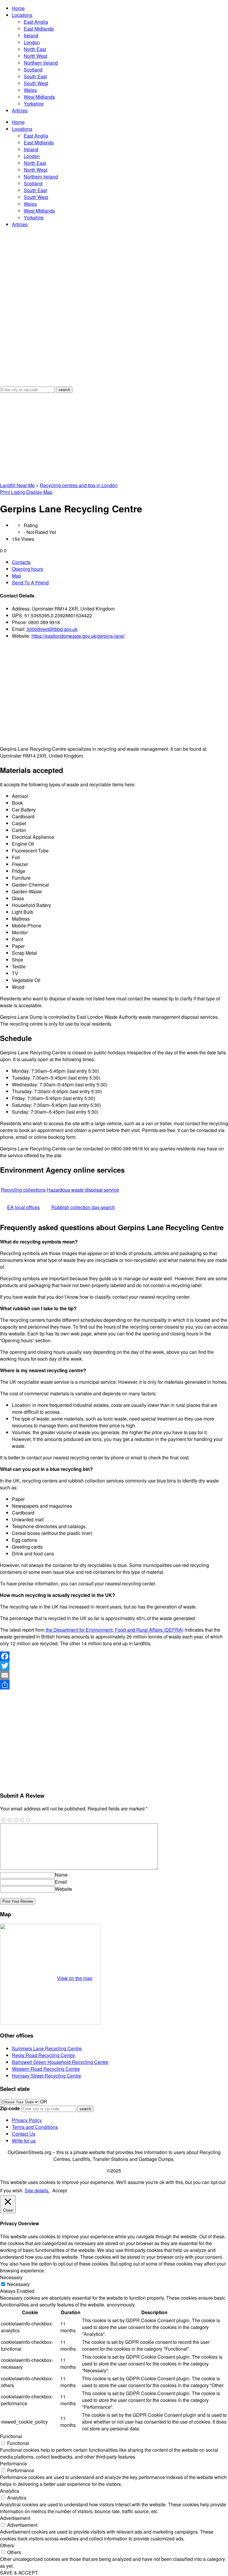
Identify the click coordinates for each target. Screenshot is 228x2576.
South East (35, 76)
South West (36, 83)
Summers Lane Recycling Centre (47, 2048)
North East (35, 49)
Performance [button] (14, 2463)
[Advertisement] (114, 437)
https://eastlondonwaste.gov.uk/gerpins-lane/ (78, 636)
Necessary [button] (11, 2277)
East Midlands (39, 29)
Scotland (33, 70)
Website (64, 1889)
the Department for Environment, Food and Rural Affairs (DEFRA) (115, 1630)
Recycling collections (23, 1190)
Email (61, 1882)
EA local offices (23, 1207)
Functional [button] (11, 2436)
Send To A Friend (30, 582)
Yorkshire (34, 104)
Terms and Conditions (35, 2127)
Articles (20, 110)
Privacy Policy (27, 2120)
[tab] (120, 562)
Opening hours (27, 569)
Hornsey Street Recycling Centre (46, 2076)
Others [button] (7, 2545)
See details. (37, 2190)
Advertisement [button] (15, 2518)
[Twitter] (114, 1666)
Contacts (21, 562)
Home (18, 8)
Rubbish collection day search (83, 1207)
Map (16, 576)
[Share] (114, 1685)
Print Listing (12, 492)
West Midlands (39, 97)
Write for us (24, 2141)
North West (35, 56)
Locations (22, 15)
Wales (30, 90)
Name (61, 1875)
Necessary (18, 2284)
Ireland (31, 35)
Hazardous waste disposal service (83, 1190)
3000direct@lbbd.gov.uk (52, 629)
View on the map (75, 1978)
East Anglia (36, 22)
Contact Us (24, 2134)
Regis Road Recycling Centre (43, 2055)
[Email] (114, 1675)
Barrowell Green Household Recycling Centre (60, 2062)
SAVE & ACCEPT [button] (19, 2573)
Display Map (39, 492)
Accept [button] (60, 2190)
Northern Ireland (41, 63)
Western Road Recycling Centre (46, 2069)
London (32, 42)
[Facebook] (114, 1656)
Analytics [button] (10, 2491)
